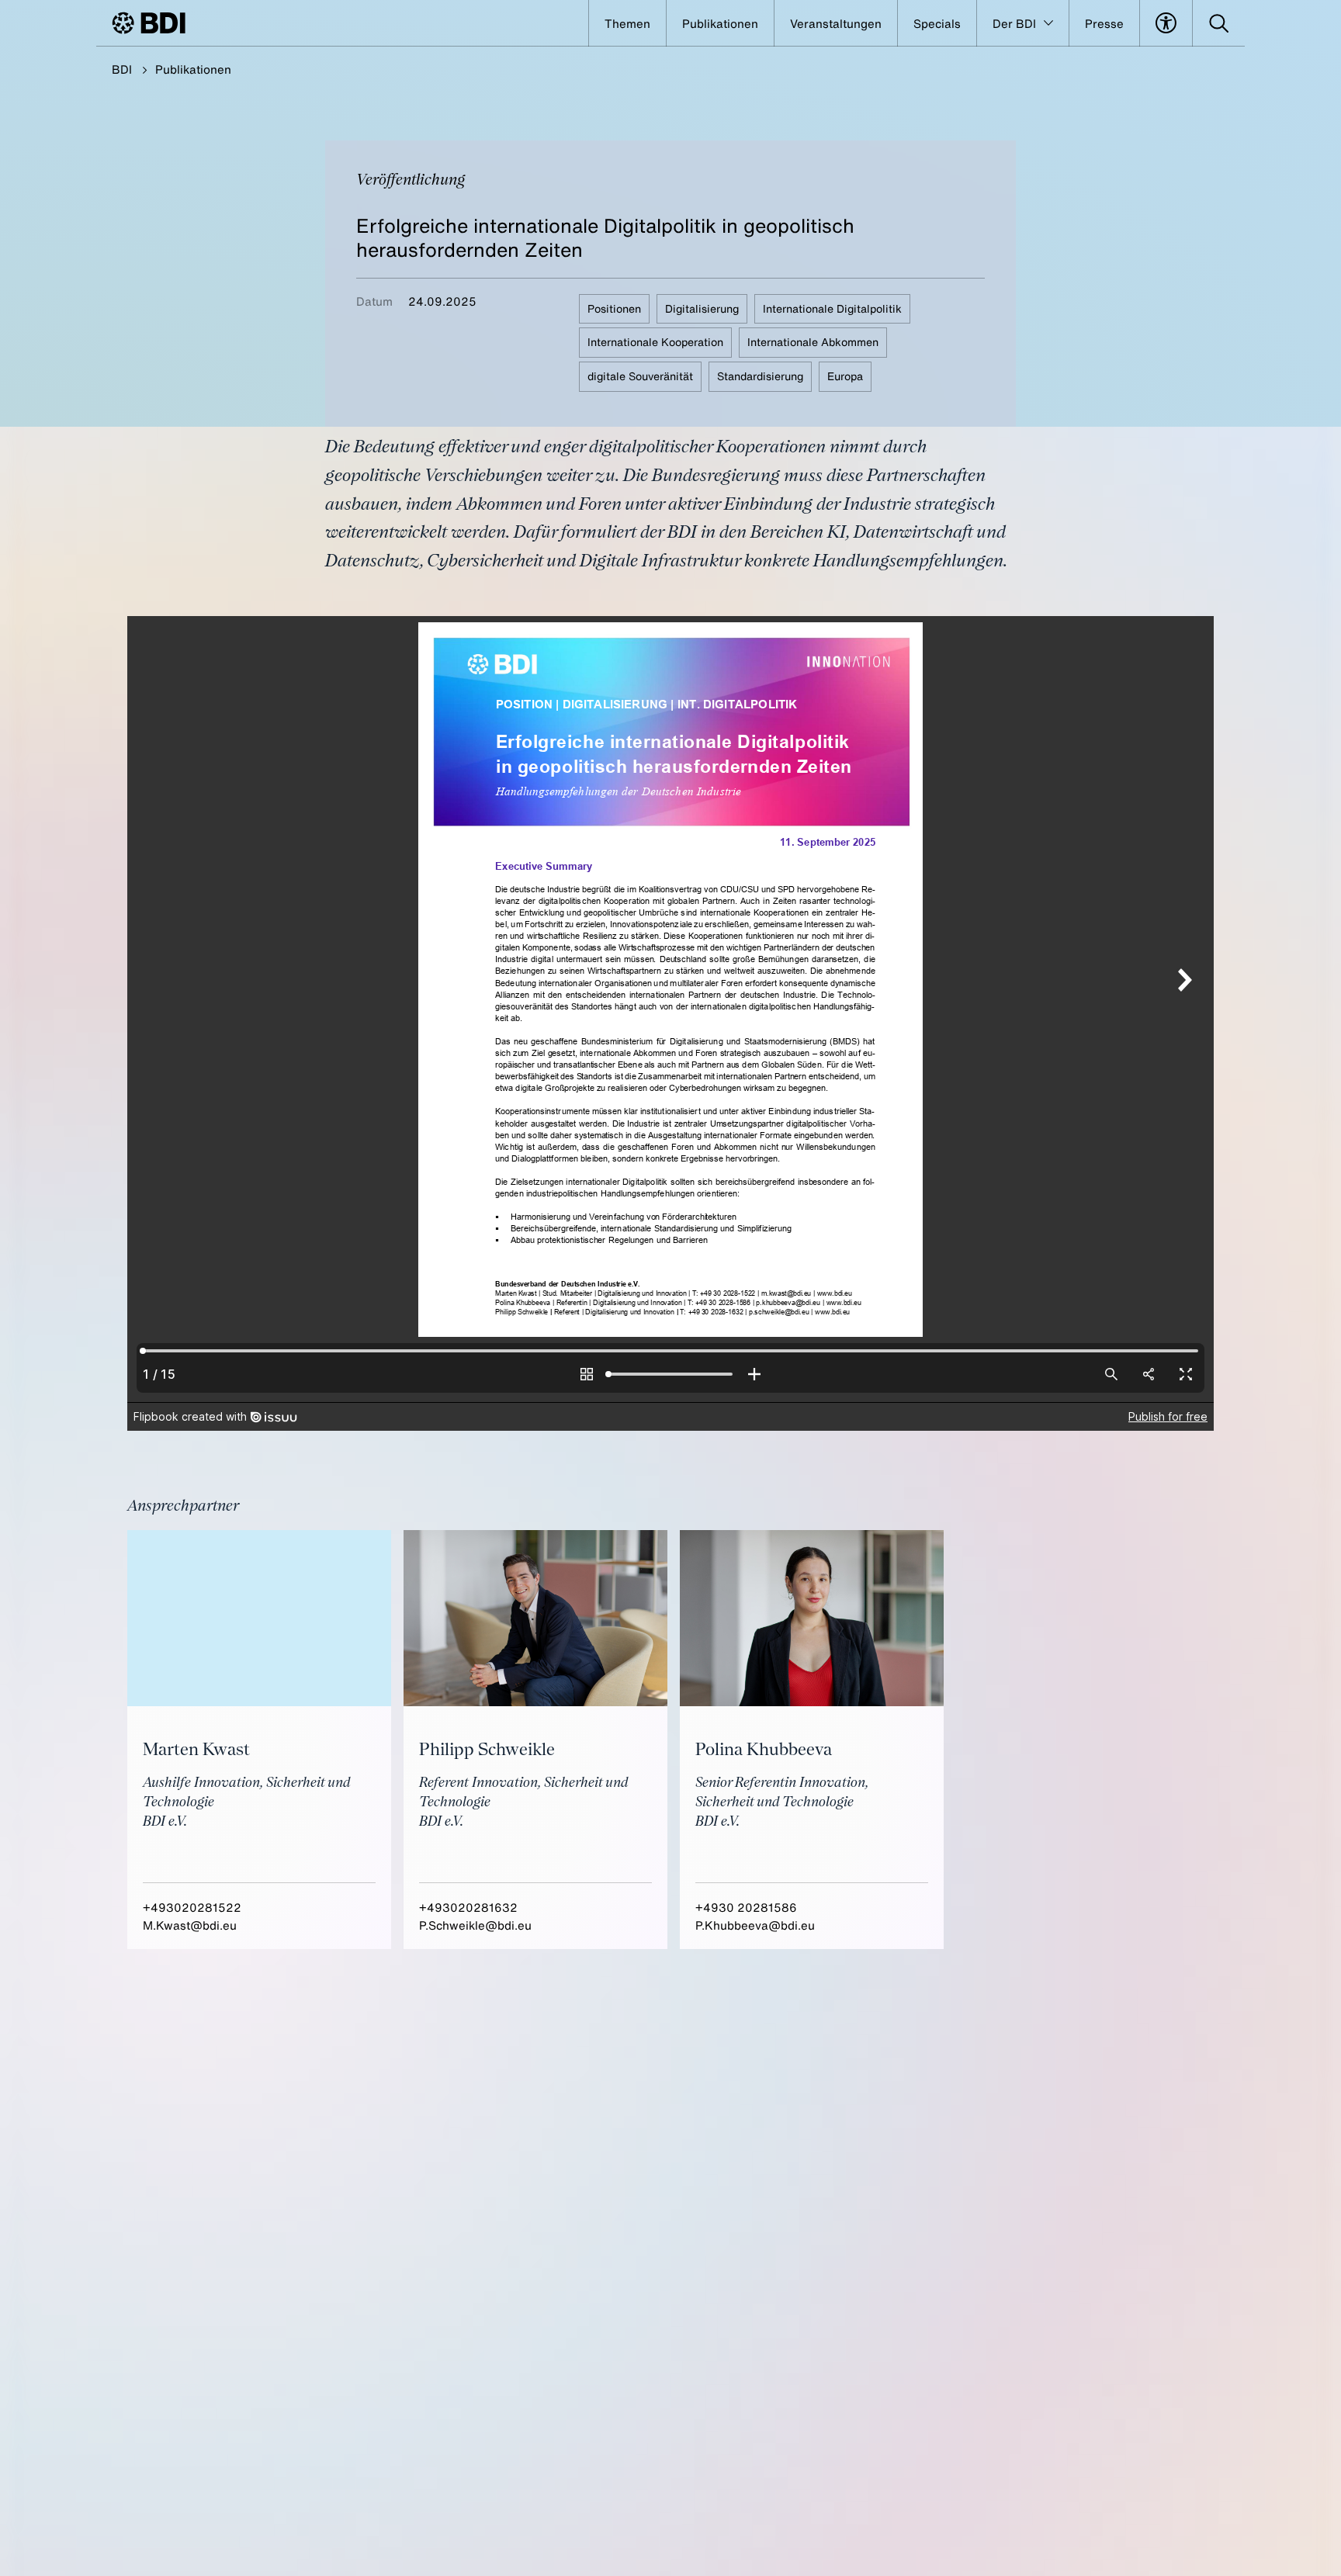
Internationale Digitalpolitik (832, 308)
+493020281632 (468, 1907)
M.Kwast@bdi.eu (190, 1925)
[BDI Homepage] (149, 23)
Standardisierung (760, 376)
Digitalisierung (702, 308)
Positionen (614, 308)
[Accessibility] (1166, 23)
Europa (845, 376)
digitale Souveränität (640, 376)
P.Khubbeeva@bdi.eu (755, 1925)
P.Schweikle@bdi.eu (475, 1925)
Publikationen (193, 69)
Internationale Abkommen (813, 342)
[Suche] (1219, 23)
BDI (122, 69)
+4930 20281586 (746, 1907)
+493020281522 (192, 1907)
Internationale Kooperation (655, 342)
